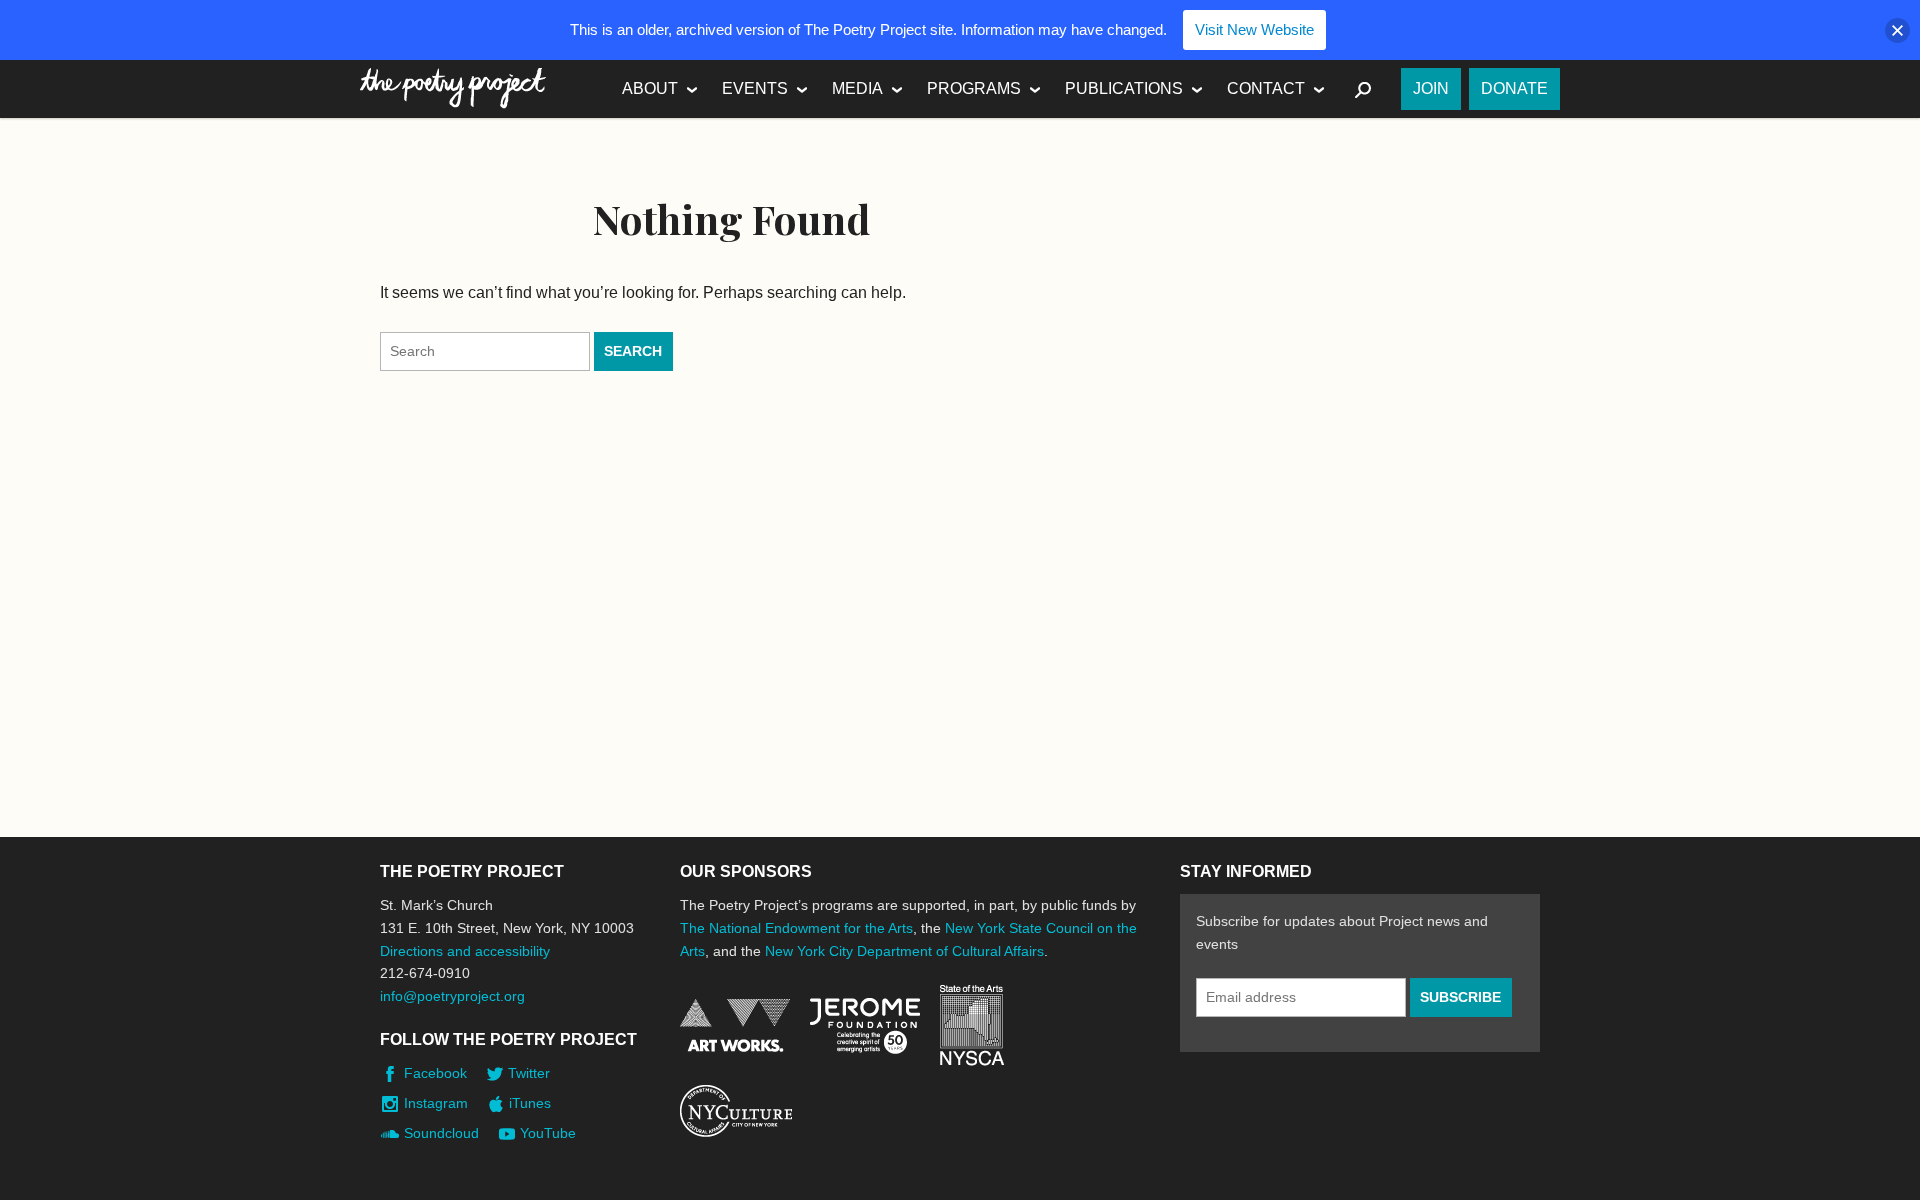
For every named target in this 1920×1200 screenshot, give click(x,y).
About (650, 88)
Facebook (435, 1073)
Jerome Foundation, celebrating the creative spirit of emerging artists (865, 1026)
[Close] (1897, 30)
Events (755, 88)
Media (857, 88)
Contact (1266, 88)
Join (1431, 88)
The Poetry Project (453, 88)
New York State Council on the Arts (972, 1025)
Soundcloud (441, 1133)
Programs (974, 88)
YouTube (548, 1133)
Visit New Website (1254, 29)
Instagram (436, 1103)
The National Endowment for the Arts (796, 928)
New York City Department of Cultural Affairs (904, 951)
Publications (1124, 88)
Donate (1514, 88)
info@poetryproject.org (452, 996)
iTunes (530, 1103)
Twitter (529, 1073)
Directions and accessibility (465, 951)
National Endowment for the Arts (735, 1025)
